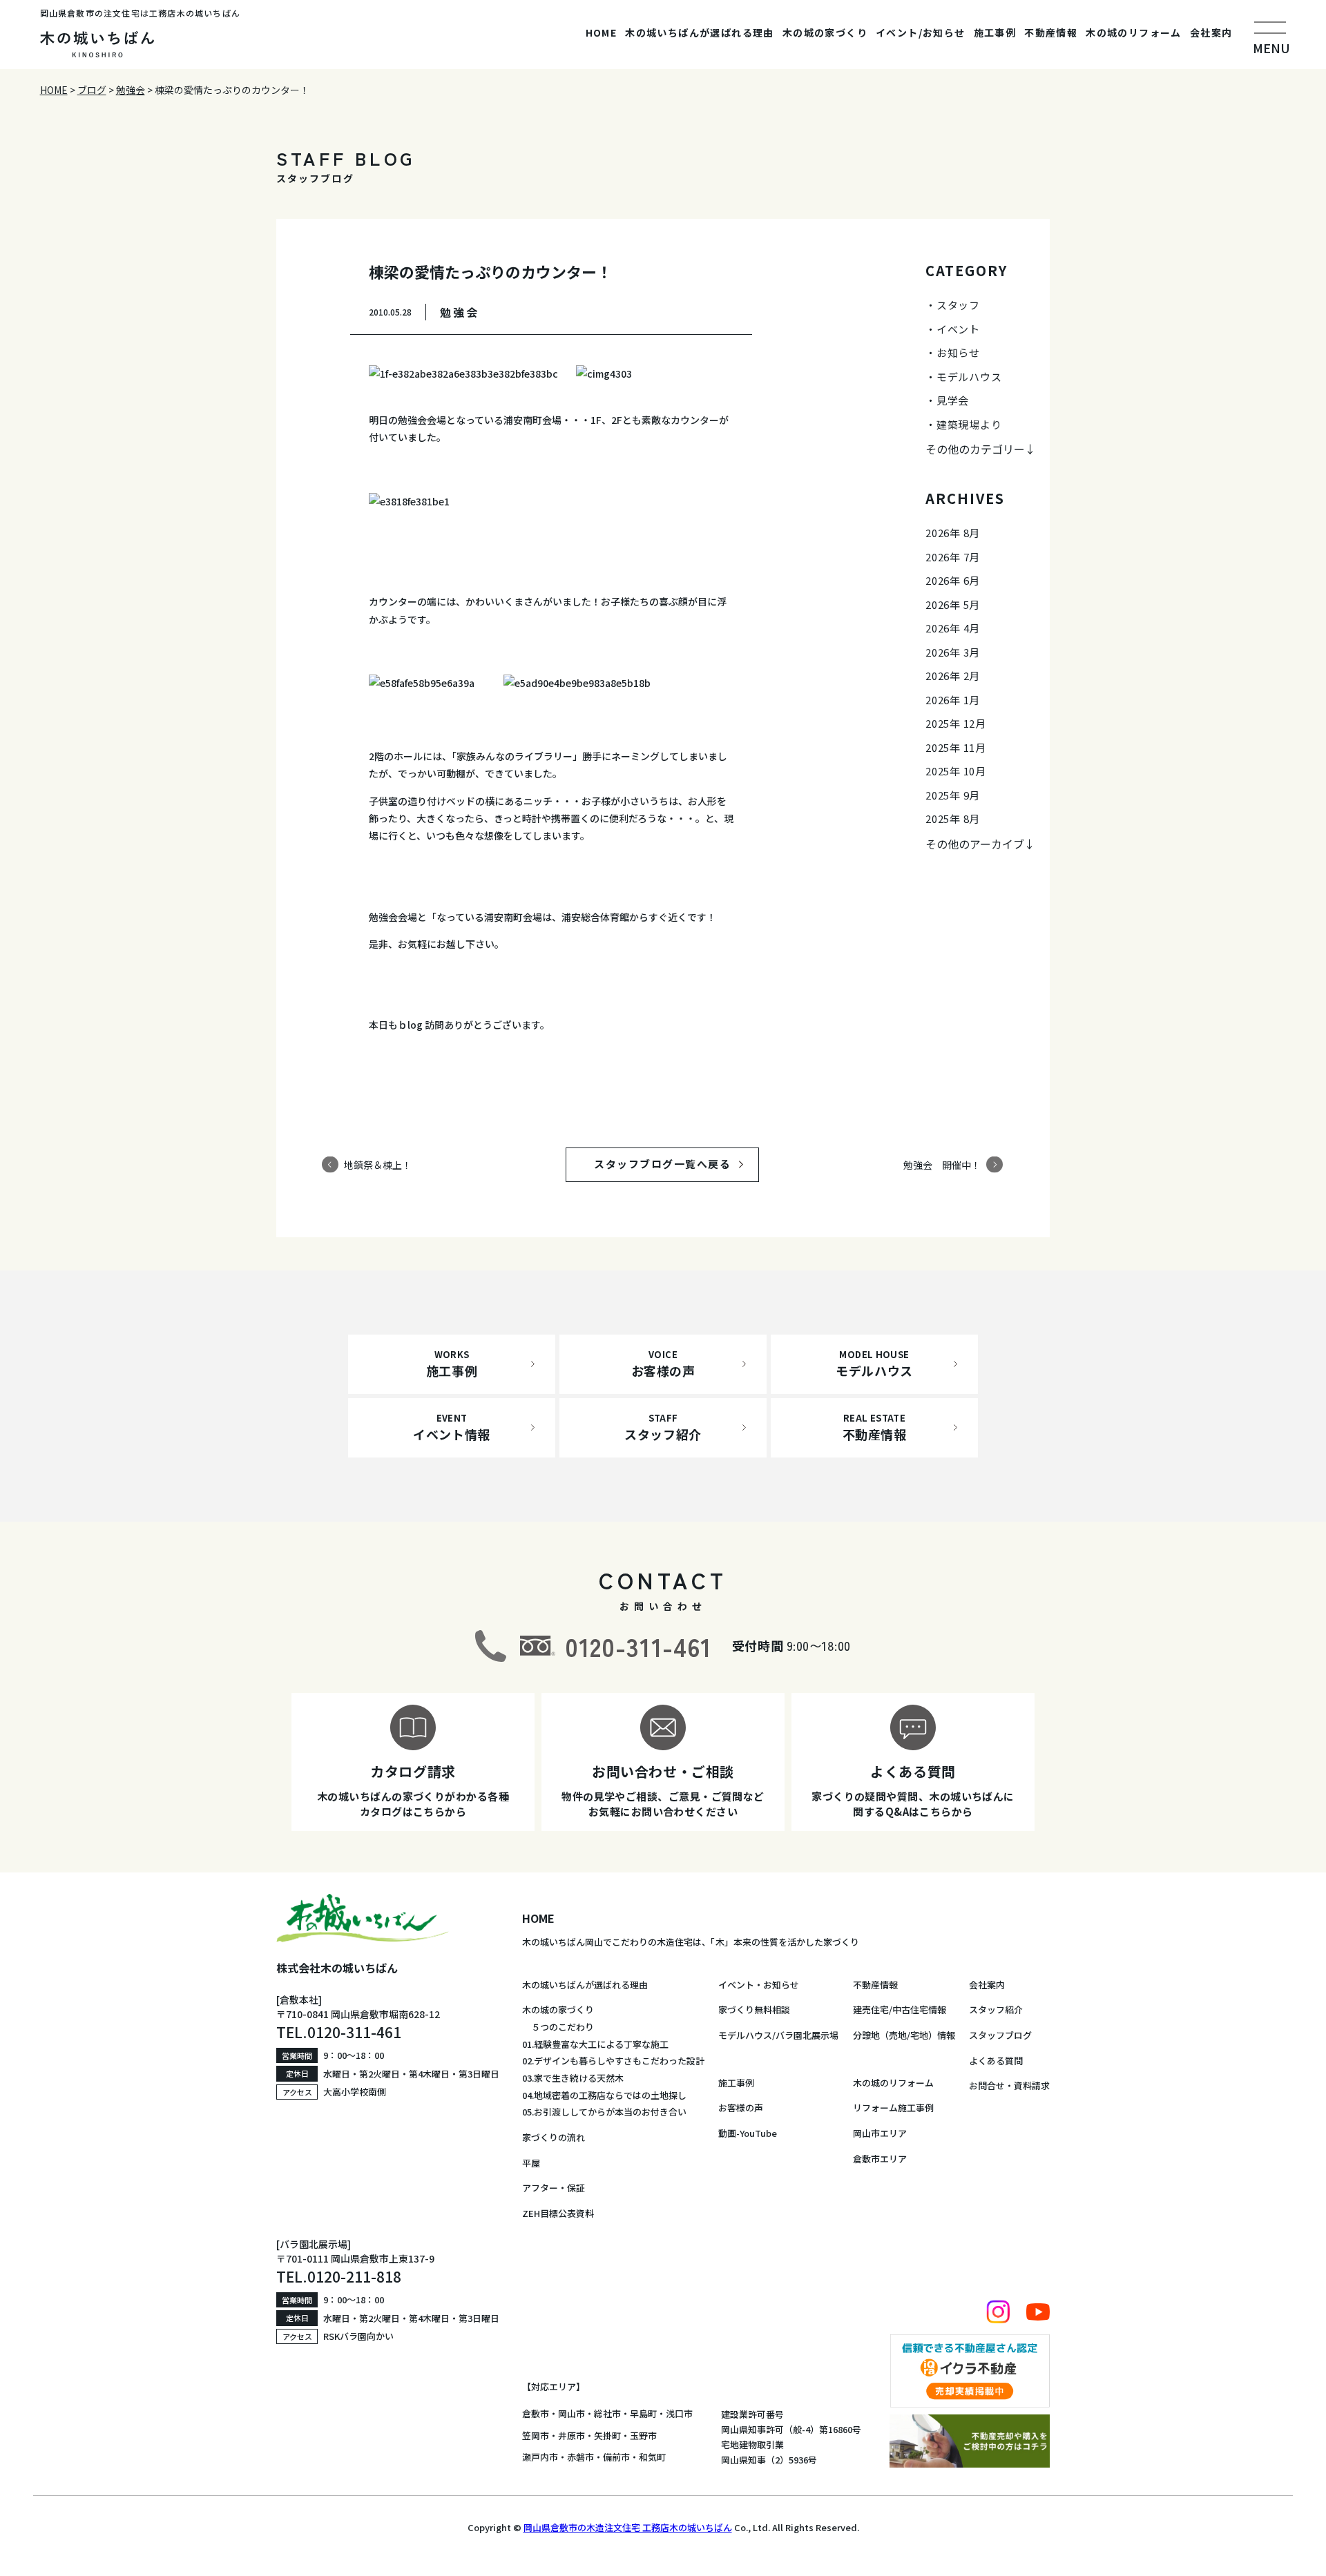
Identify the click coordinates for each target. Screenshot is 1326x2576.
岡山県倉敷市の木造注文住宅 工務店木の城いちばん (628, 2527)
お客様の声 (741, 2108)
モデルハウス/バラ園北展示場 (778, 2035)
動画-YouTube (748, 2133)
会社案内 (1211, 32)
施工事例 (995, 32)
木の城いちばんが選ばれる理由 (700, 32)
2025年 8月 (953, 819)
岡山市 (571, 2413)
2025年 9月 (953, 795)
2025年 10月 (956, 771)
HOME (602, 32)
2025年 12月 (956, 723)
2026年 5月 (953, 604)
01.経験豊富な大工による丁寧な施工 (595, 2044)
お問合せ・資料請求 (1009, 2085)
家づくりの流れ (554, 2137)
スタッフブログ (1000, 2035)
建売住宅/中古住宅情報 (900, 2010)
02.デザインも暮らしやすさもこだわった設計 (613, 2061)
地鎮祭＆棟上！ (378, 1164)
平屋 (531, 2163)
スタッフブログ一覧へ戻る (675, 1164)
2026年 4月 (953, 628)
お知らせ (958, 352)
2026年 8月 (953, 533)
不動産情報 (1051, 32)
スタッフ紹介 (996, 2010)
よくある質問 (996, 2061)
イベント (958, 329)
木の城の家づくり (825, 32)
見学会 (953, 400)
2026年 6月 (953, 580)
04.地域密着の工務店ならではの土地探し (604, 2095)
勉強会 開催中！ (942, 1164)
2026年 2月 (953, 676)
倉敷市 (536, 2413)
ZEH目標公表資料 (558, 2213)
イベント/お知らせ (921, 32)
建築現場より (969, 424)
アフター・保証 (554, 2188)
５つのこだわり (558, 2027)
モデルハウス (969, 377)
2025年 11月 (956, 747)
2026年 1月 (953, 700)
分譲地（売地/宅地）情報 (904, 2035)
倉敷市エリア (880, 2159)
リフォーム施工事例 (893, 2108)
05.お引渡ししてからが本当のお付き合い (604, 2112)
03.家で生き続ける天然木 (573, 2078)
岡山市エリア (880, 2133)
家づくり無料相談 (754, 2010)
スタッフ (958, 305)
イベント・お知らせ (759, 1985)
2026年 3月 (953, 652)
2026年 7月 (953, 557)
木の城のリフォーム (1134, 32)
